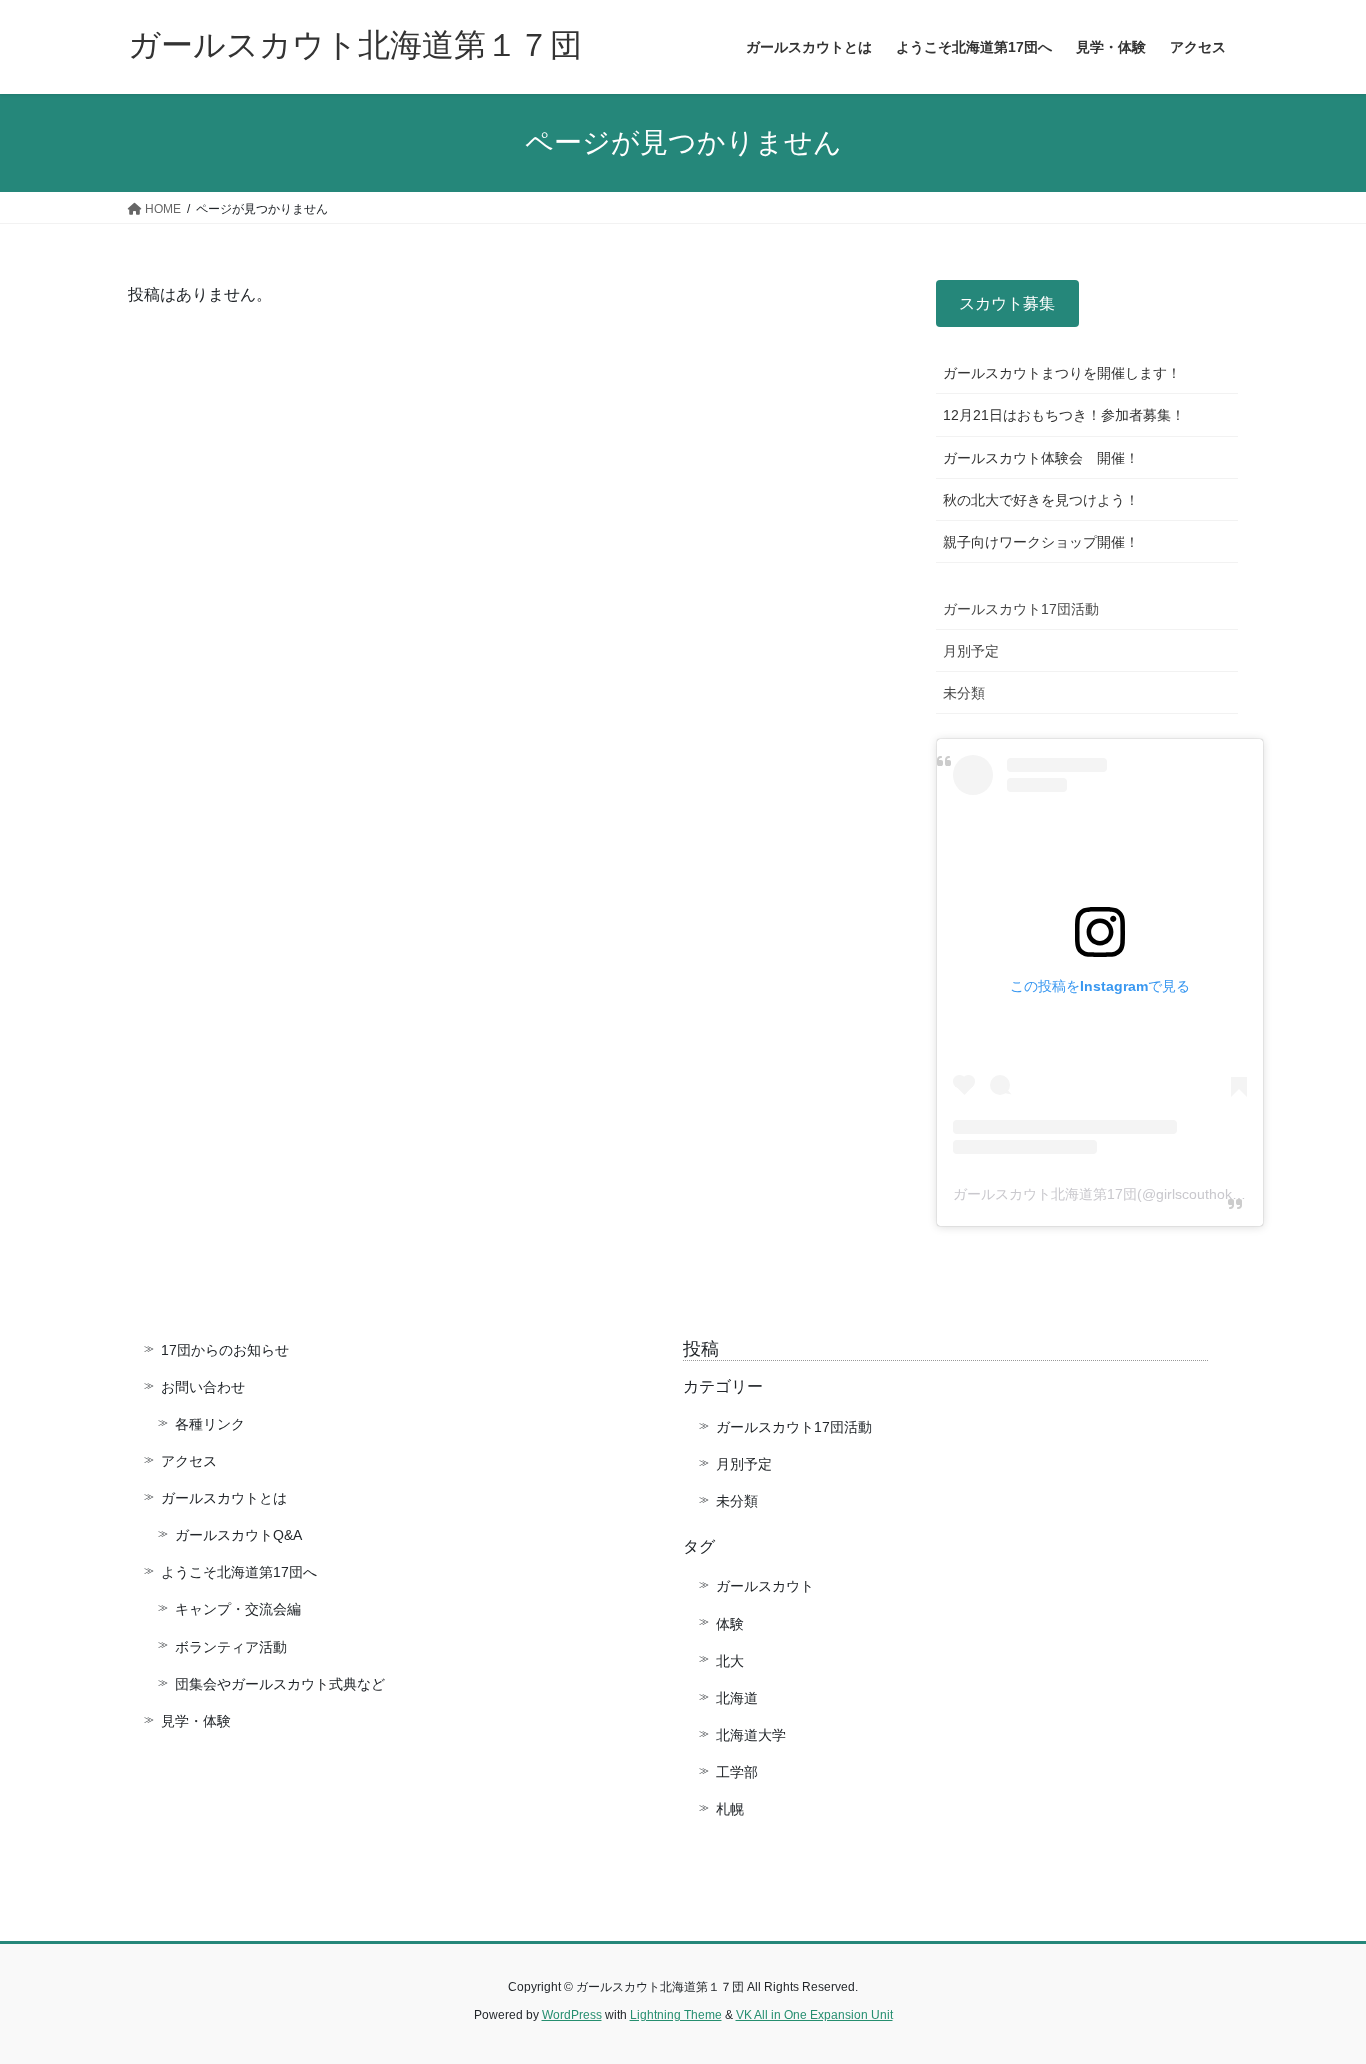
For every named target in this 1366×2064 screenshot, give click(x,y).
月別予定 (971, 651)
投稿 (701, 1349)
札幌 (730, 1809)
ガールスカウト (765, 1586)
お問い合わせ (203, 1387)
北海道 (737, 1698)
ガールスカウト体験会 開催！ (1041, 458)
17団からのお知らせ (225, 1350)
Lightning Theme (676, 2015)
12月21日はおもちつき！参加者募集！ (1064, 415)
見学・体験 (196, 1721)
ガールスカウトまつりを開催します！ (1062, 373)
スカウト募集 (1007, 303)
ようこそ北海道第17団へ (239, 1572)
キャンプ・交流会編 (238, 1609)
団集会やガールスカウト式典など (287, 1684)
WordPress (572, 2015)
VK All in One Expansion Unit (814, 2015)
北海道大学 (751, 1735)
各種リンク (210, 1424)
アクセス (189, 1461)
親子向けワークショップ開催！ (1041, 542)
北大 (730, 1661)
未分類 (964, 693)
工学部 (737, 1772)
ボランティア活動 (231, 1647)
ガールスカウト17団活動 (1021, 609)
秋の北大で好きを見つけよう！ (1041, 500)
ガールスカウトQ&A (238, 1535)
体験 (730, 1624)
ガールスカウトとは (224, 1498)
